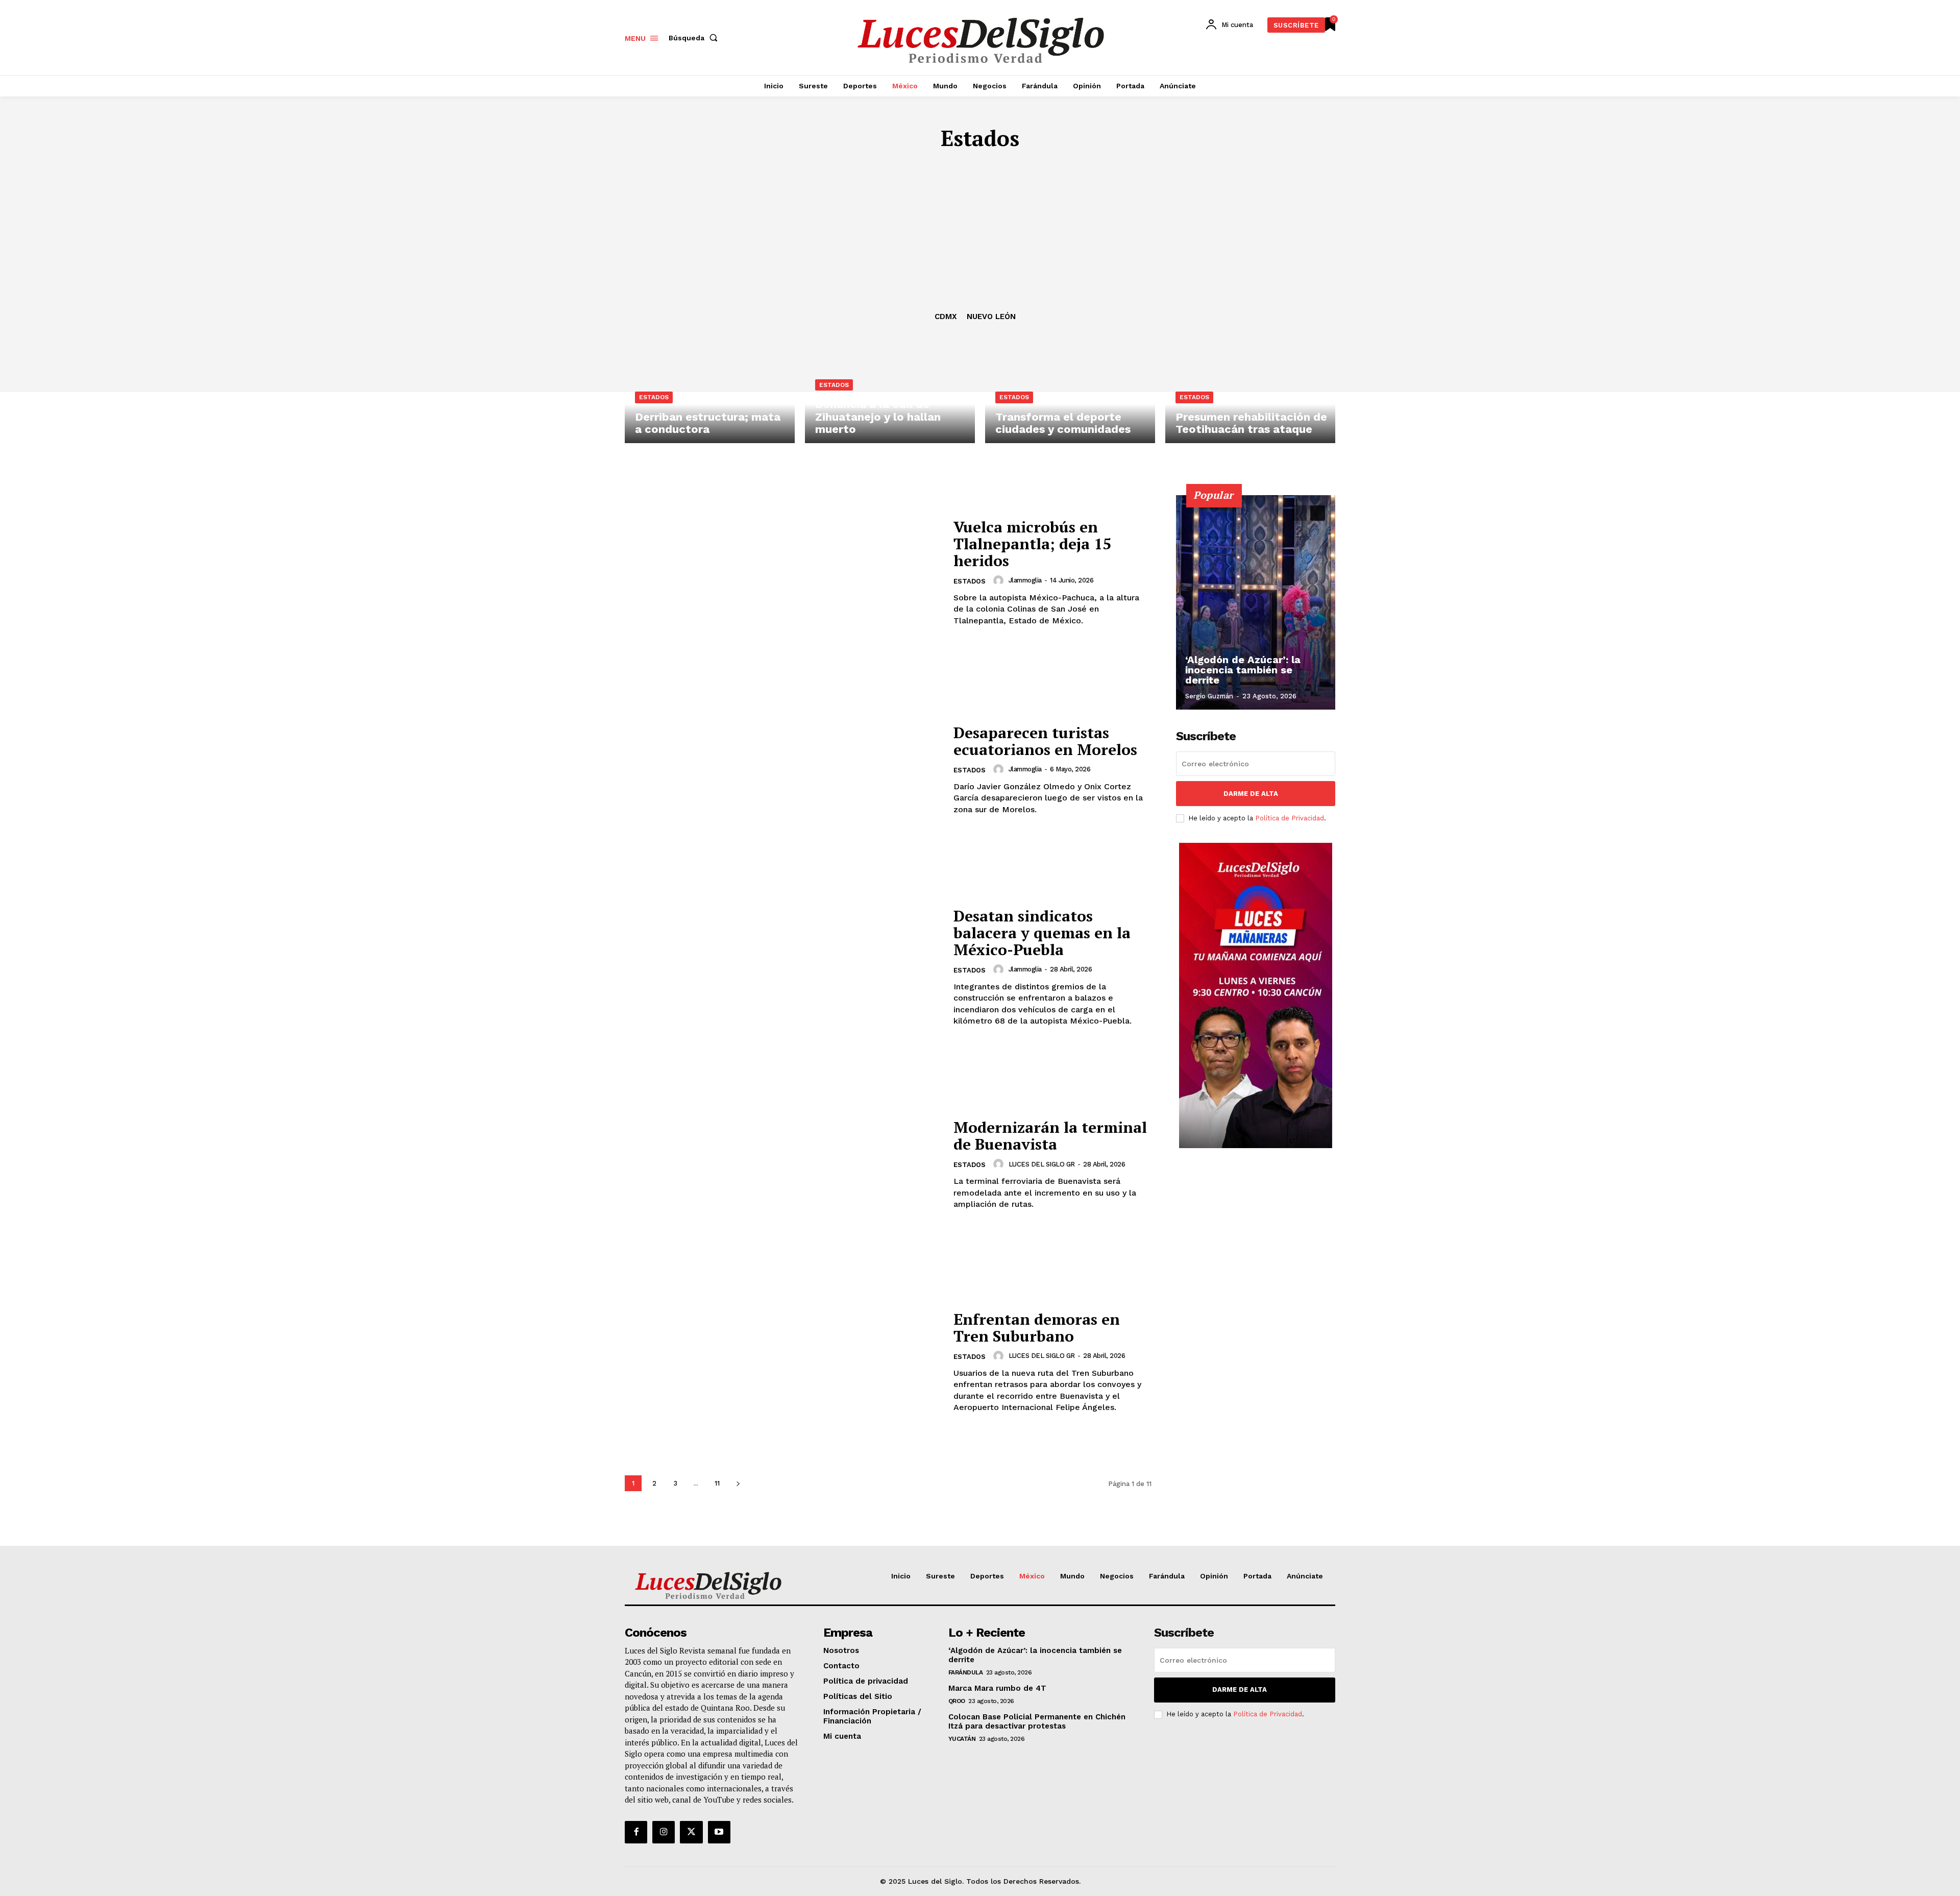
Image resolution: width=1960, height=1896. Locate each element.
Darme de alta (1251, 794)
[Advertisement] (980, 235)
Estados (654, 397)
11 (717, 1483)
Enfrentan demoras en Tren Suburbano (1037, 1328)
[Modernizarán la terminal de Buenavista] (783, 1165)
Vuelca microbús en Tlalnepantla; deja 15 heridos (1032, 544)
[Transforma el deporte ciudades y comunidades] (1070, 396)
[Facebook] (636, 1832)
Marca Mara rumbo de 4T (997, 1688)
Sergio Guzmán (1209, 696)
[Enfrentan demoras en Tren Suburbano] (783, 1362)
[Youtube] (719, 1832)
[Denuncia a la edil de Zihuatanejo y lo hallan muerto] (890, 396)
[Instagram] (664, 1832)
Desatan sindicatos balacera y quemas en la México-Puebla (1042, 933)
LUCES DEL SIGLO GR (1042, 1164)
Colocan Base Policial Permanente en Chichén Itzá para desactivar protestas (1037, 1721)
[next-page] (738, 1483)
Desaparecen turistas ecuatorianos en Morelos (1045, 741)
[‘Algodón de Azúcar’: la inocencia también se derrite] (1256, 602)
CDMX (946, 317)
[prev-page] (1299, 513)
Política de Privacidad (1290, 818)
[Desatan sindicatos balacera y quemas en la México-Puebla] (783, 967)
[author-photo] (1000, 580)
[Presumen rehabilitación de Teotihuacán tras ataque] (1250, 396)
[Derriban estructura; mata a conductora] (710, 396)
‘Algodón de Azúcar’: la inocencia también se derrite (1243, 670)
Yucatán (962, 1739)
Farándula (966, 1672)
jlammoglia (1025, 580)
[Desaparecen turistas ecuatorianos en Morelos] (783, 770)
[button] (695, 38)
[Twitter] (691, 1832)
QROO (957, 1701)
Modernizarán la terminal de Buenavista (1050, 1136)
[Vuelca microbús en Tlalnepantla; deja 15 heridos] (783, 573)
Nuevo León (991, 317)
